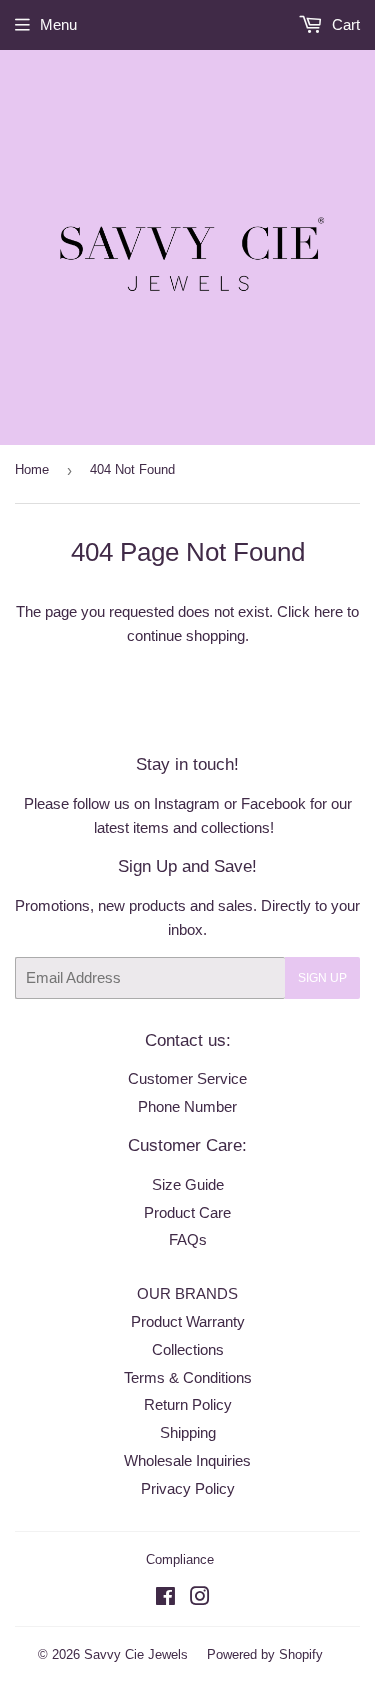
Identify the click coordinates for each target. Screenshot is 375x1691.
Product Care (187, 1212)
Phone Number (187, 1106)
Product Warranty (188, 1321)
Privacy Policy (188, 1488)
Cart (344, 24)
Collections (188, 1349)
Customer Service (187, 1078)
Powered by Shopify (265, 1654)
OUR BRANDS (187, 1293)
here (328, 611)
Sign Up (322, 978)
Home (32, 469)
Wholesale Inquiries (187, 1460)
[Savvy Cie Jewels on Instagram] (200, 1598)
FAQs (188, 1239)
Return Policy (188, 1404)
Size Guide (188, 1184)
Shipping (188, 1432)
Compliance (180, 1559)
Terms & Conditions (188, 1377)
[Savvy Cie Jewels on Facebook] (165, 1598)
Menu (58, 24)
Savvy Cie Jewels (136, 1654)
